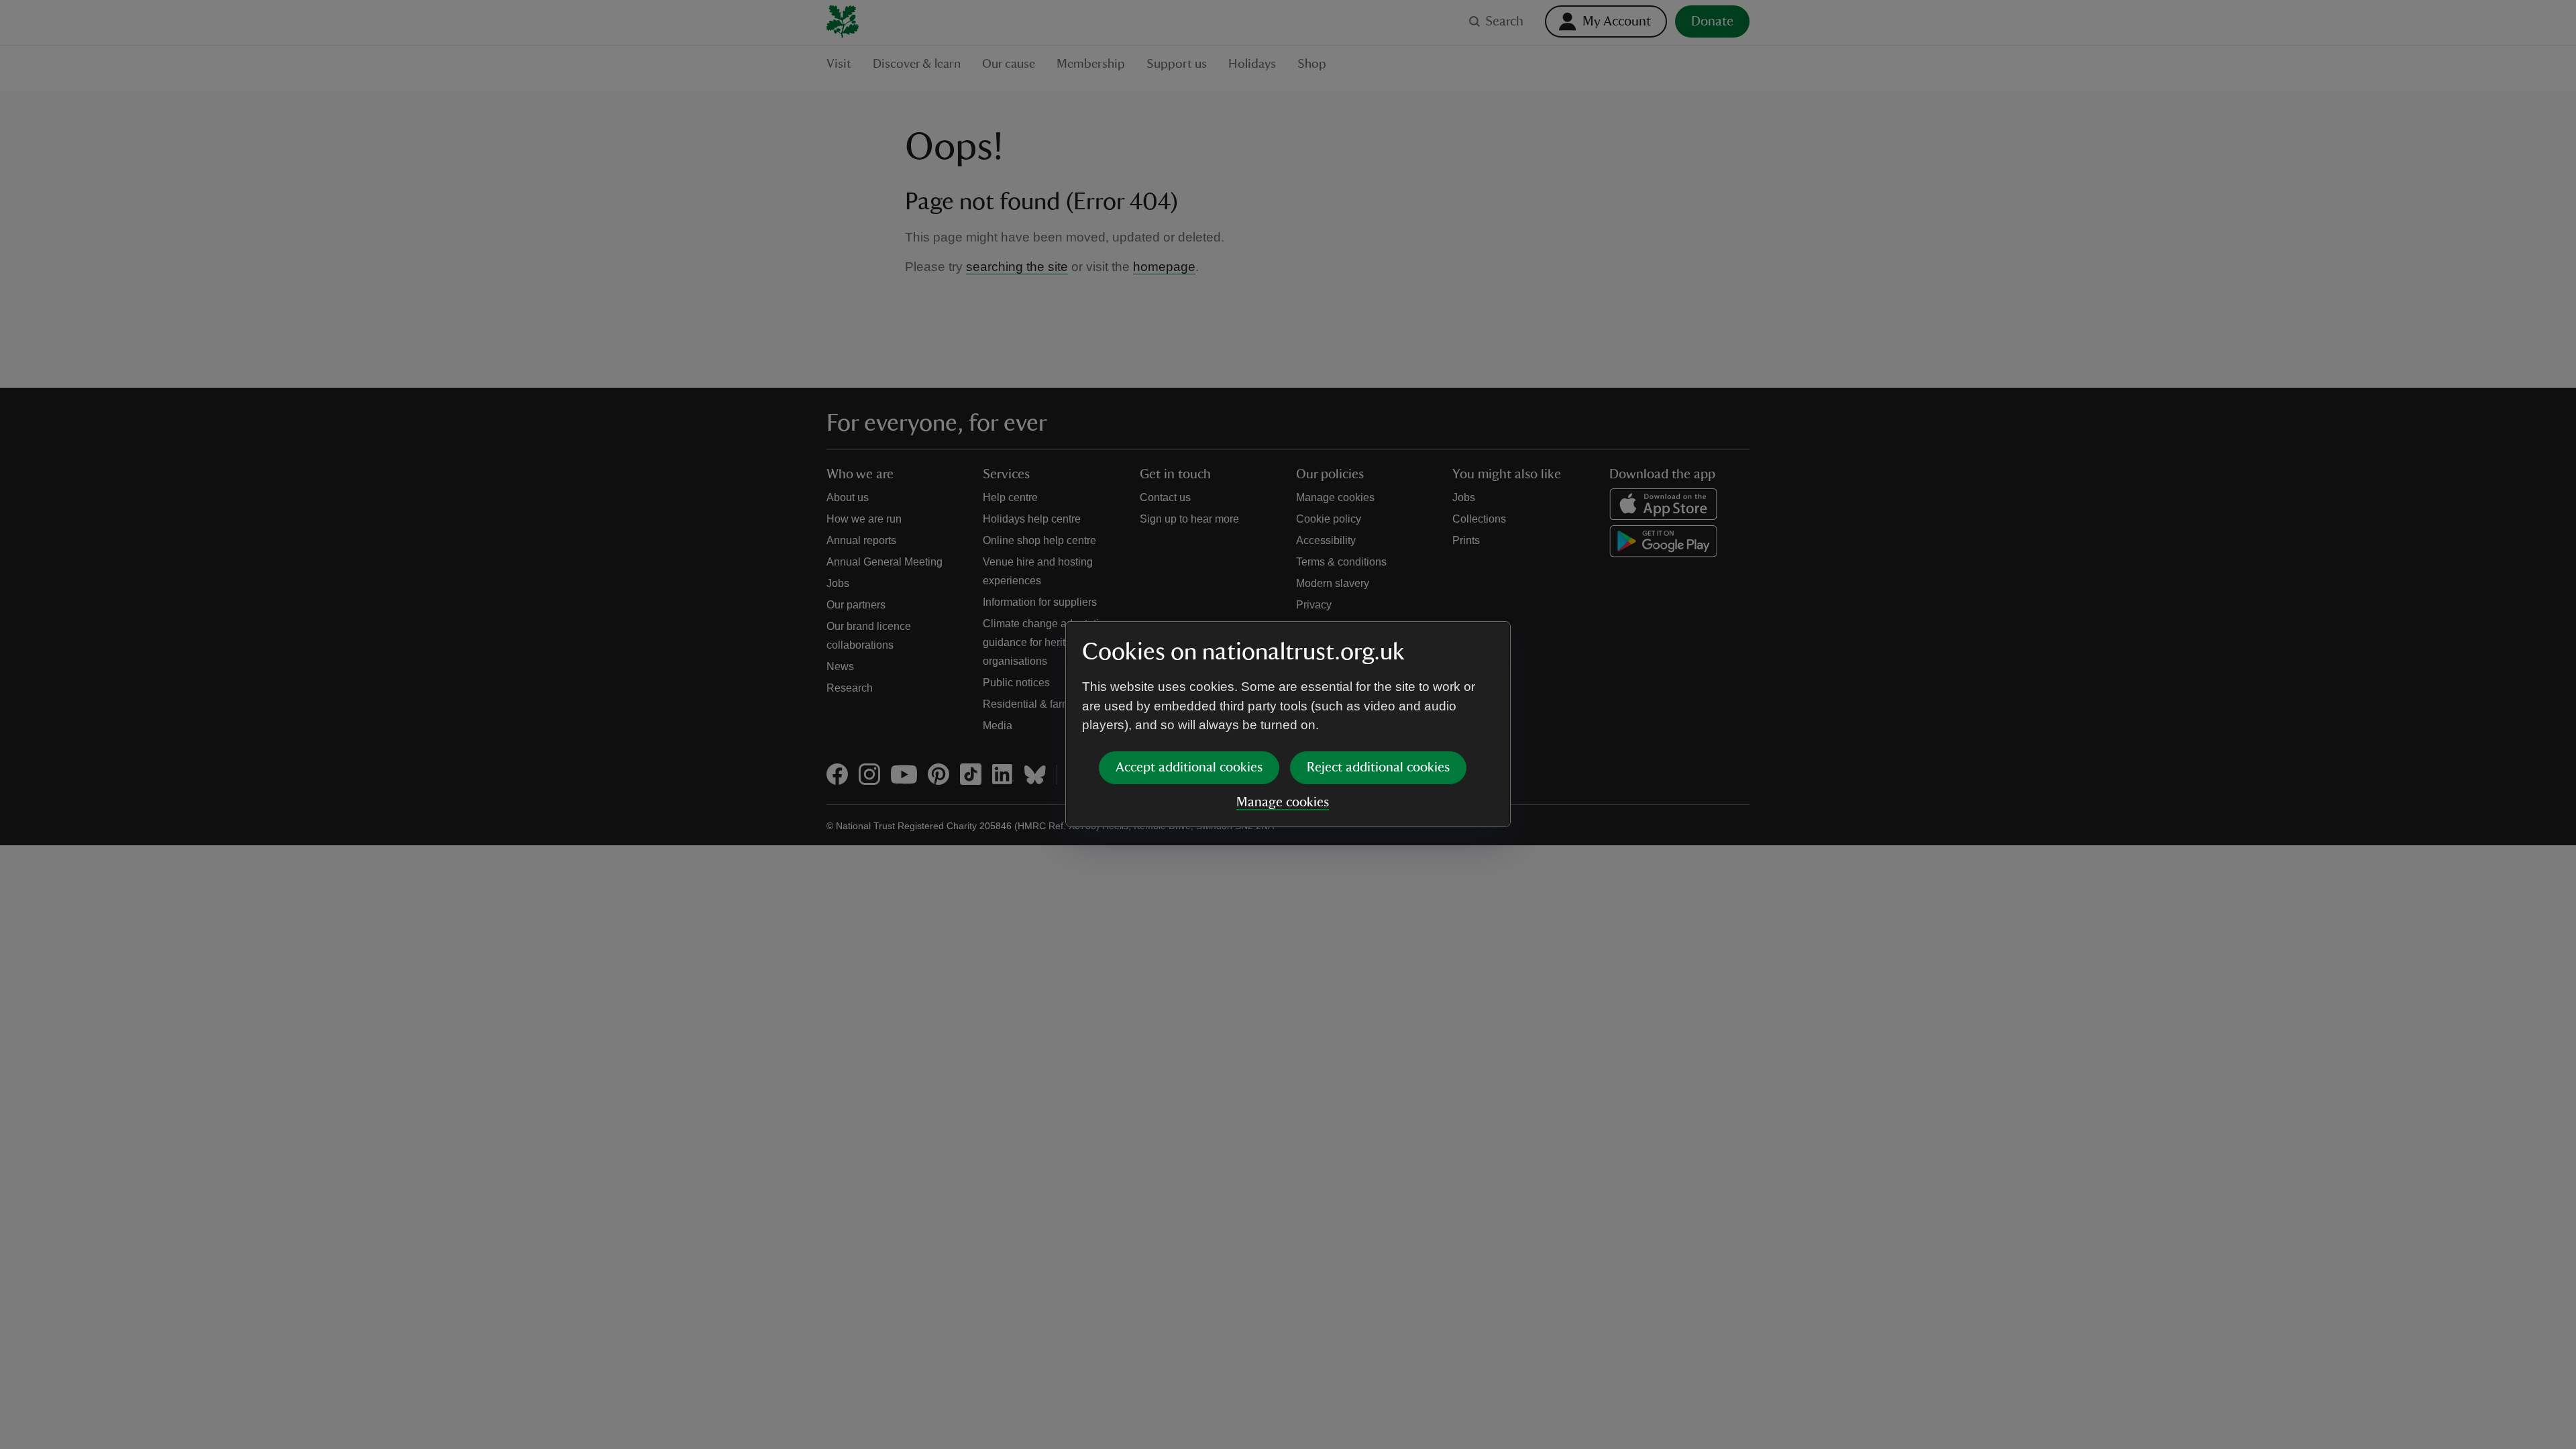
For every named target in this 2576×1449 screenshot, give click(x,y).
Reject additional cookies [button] (1378, 767)
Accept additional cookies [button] (1189, 767)
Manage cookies (1283, 802)
